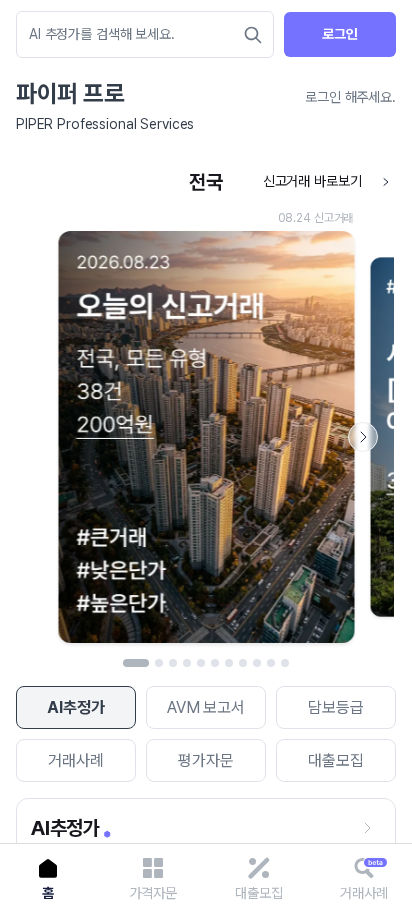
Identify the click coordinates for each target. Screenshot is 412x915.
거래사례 (75, 760)
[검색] (253, 35)
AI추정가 (75, 707)
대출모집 (335, 760)
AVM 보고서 (206, 707)
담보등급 (335, 707)
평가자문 (205, 760)
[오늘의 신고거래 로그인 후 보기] (206, 407)
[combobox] (135, 34)
